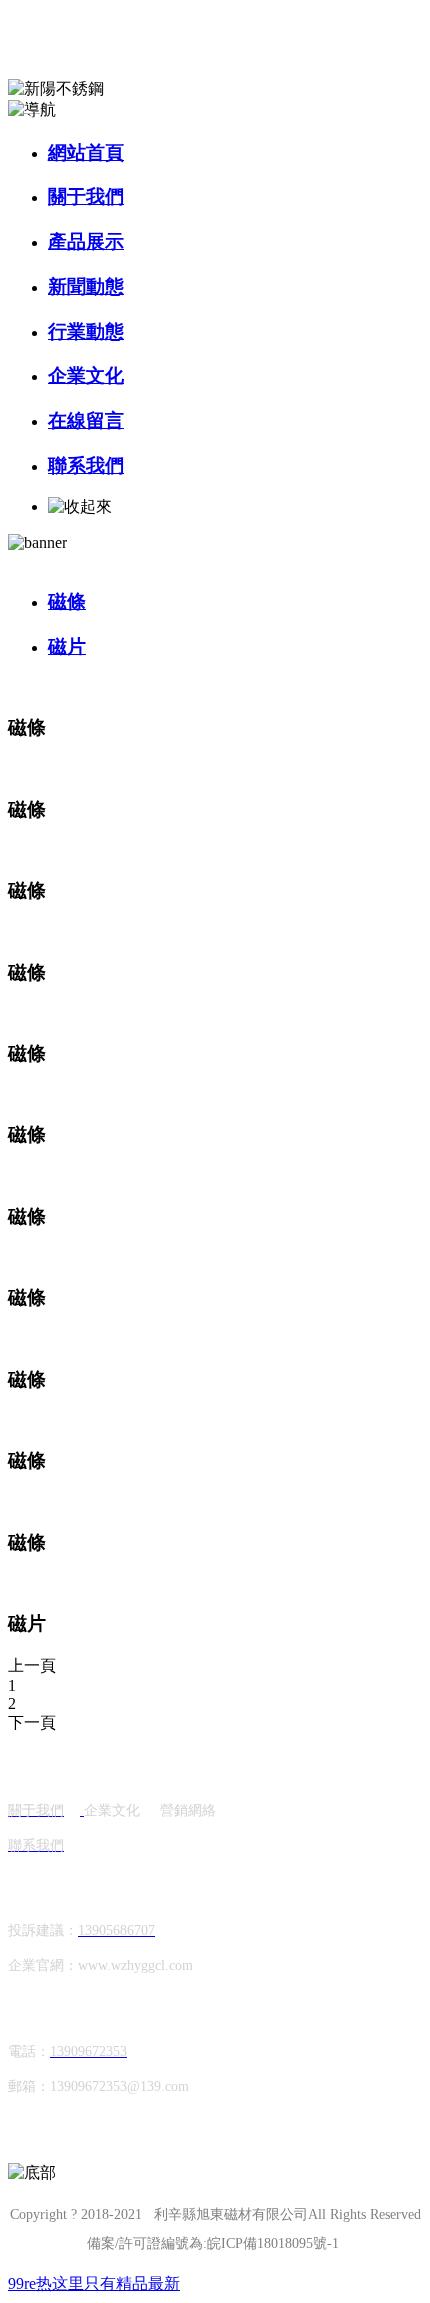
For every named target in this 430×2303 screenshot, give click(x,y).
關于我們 (86, 196)
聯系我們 (86, 465)
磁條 (67, 601)
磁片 (67, 646)
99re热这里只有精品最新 (94, 2283)
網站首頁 (86, 152)
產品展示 (86, 241)
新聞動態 (86, 286)
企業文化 (86, 375)
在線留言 (86, 420)
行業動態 (86, 331)
